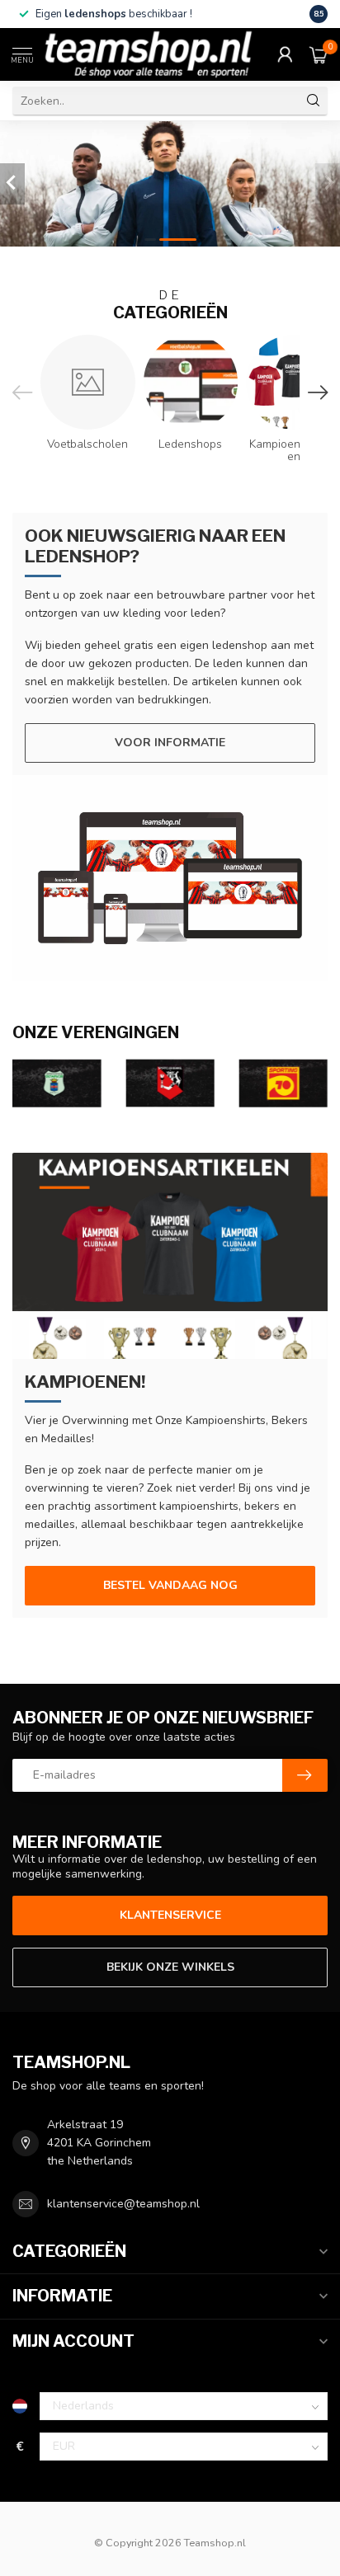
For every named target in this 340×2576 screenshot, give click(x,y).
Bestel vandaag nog (170, 1585)
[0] (319, 54)
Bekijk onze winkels (170, 1967)
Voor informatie (170, 743)
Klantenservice (170, 1915)
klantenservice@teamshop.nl (123, 2204)
